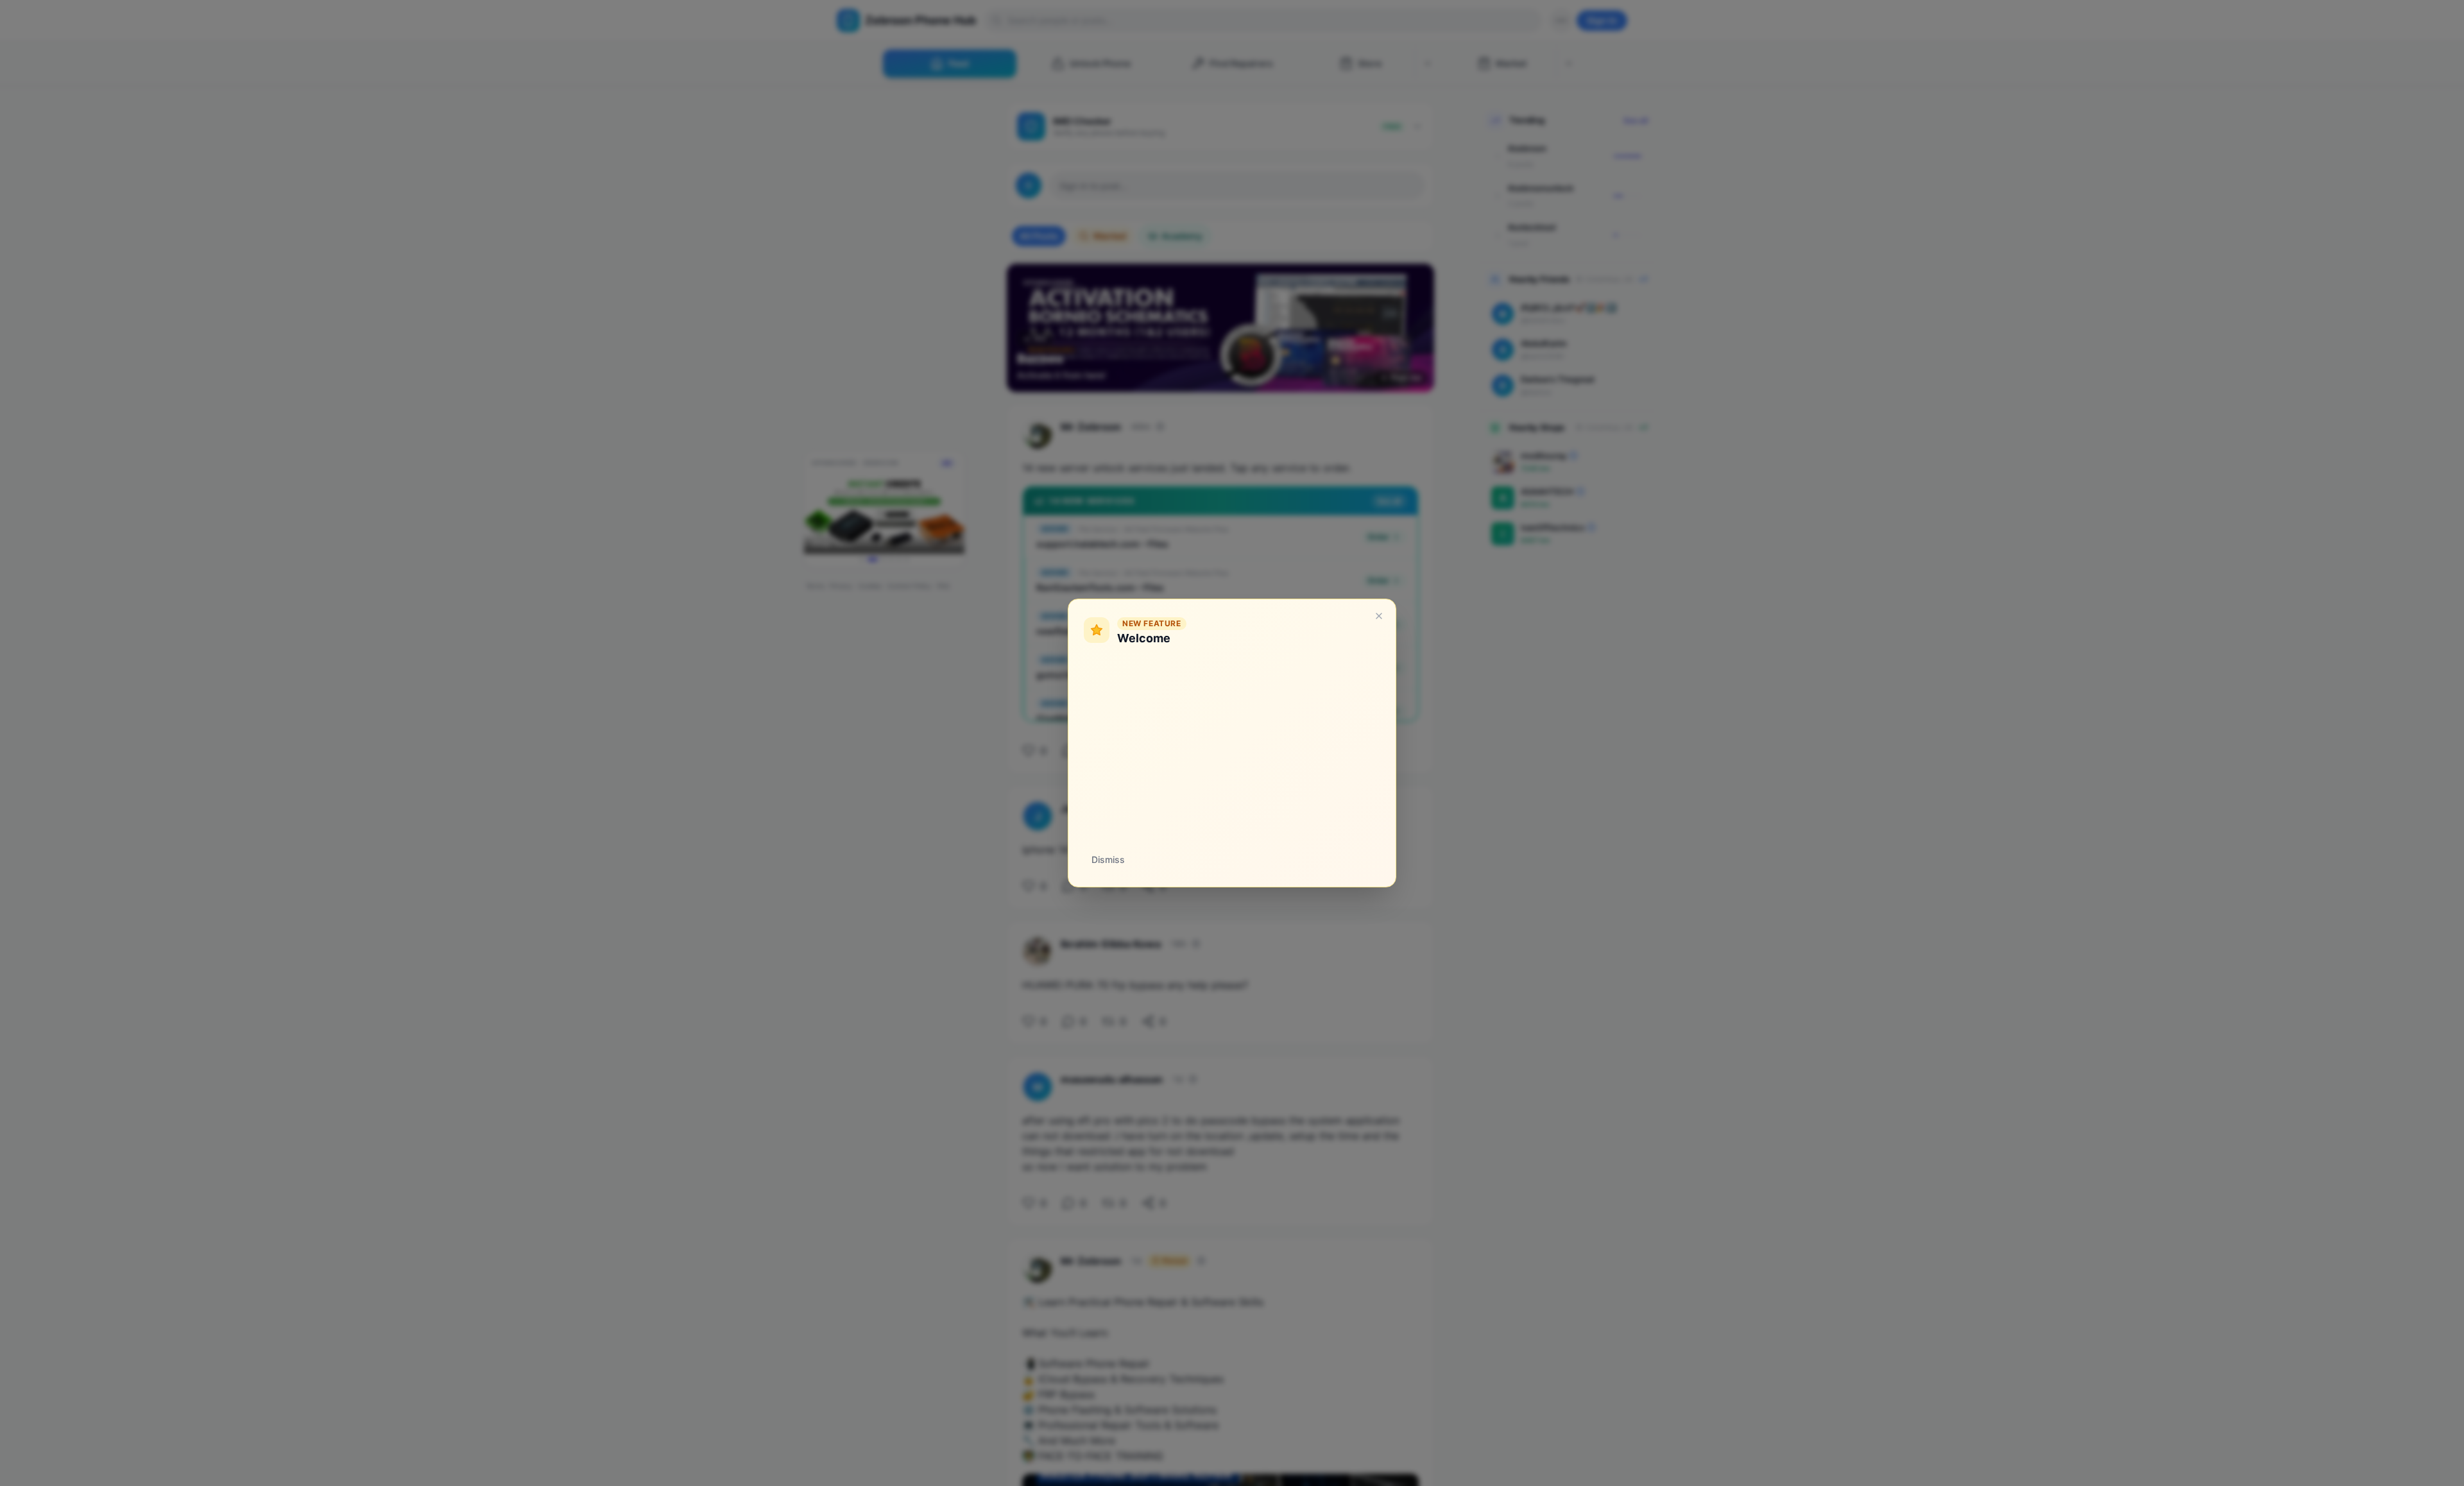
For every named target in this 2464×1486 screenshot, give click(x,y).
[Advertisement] (1232, 746)
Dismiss (1108, 859)
